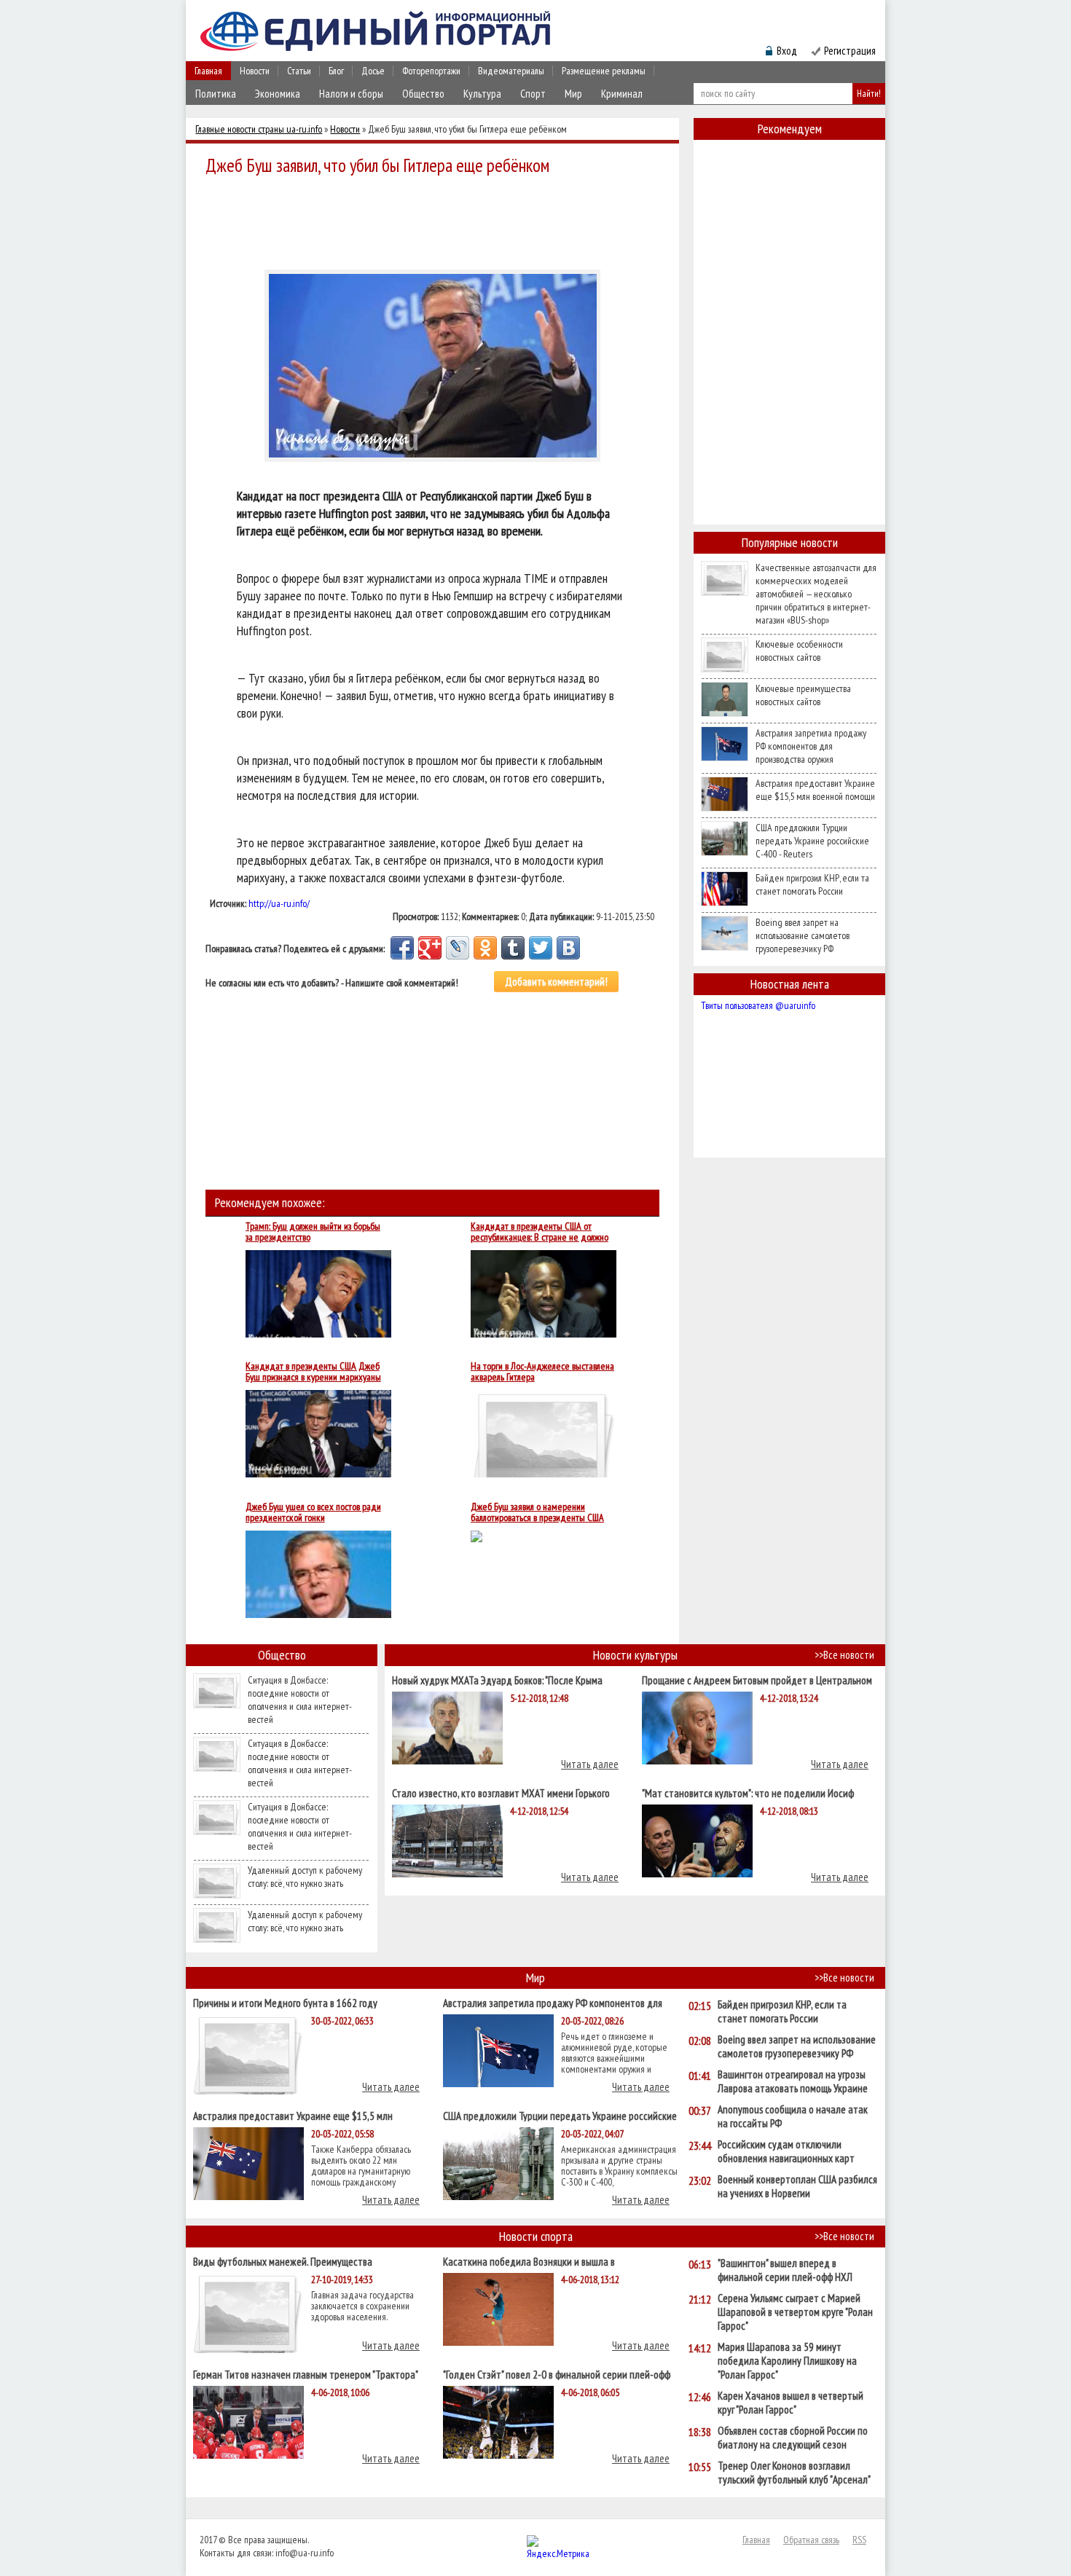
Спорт (533, 94)
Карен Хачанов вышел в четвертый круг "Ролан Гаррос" (790, 2403)
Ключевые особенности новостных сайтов (799, 651)
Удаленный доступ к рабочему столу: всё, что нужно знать (305, 1877)
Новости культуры (635, 1655)
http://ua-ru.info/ (279, 903)
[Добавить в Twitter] (541, 948)
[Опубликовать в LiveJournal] (458, 948)
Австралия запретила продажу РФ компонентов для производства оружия (811, 746)
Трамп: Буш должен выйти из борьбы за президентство (313, 1232)
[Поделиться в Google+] (430, 948)
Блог (336, 71)
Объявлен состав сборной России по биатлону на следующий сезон (793, 2438)
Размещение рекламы (604, 71)
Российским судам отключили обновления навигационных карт (786, 2151)
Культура (482, 94)
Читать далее (590, 1764)
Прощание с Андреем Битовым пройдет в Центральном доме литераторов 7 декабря (757, 1680)
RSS (859, 2540)
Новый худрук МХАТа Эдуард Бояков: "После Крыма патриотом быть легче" (497, 1680)
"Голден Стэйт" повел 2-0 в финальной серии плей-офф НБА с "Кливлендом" (557, 2374)
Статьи (299, 71)
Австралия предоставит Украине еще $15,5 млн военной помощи (815, 790)
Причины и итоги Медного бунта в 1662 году (285, 2002)
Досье (373, 71)
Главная (208, 71)
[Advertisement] (436, 220)
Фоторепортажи (431, 71)
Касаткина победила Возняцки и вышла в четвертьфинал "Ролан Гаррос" (529, 2261)
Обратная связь (811, 2540)
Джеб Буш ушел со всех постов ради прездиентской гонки (313, 1512)
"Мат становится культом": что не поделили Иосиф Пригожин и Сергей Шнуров (748, 1792)
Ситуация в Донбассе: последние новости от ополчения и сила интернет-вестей (300, 1700)
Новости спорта (536, 2236)
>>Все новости (844, 1655)
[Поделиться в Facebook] (402, 948)
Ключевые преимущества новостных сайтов (803, 695)
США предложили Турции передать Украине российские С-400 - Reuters (812, 841)
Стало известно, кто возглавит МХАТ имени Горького (501, 1792)
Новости (255, 71)
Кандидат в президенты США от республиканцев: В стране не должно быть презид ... (540, 1232)
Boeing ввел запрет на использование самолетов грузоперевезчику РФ (803, 935)
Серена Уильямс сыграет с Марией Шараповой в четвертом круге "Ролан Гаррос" (795, 2312)
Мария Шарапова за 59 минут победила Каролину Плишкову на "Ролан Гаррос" (787, 2361)
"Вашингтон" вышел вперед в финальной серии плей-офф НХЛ (785, 2270)
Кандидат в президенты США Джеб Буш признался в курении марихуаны (313, 1372)
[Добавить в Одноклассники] (485, 948)
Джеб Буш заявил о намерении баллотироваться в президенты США (537, 1512)
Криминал (622, 94)
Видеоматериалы (511, 71)
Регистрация (850, 51)
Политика (216, 94)
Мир (573, 94)
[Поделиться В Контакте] (568, 948)
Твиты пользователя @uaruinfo (758, 1005)
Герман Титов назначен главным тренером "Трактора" (306, 2374)
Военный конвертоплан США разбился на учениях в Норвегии (797, 2186)
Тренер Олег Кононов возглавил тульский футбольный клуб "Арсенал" (794, 2473)
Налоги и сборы (351, 94)
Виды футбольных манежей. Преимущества (283, 2261)
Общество (423, 94)
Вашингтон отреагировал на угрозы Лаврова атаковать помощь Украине (793, 2081)
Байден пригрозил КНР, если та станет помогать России (812, 884)
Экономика (278, 94)
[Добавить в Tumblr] (513, 948)
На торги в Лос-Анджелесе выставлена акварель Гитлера (542, 1372)
